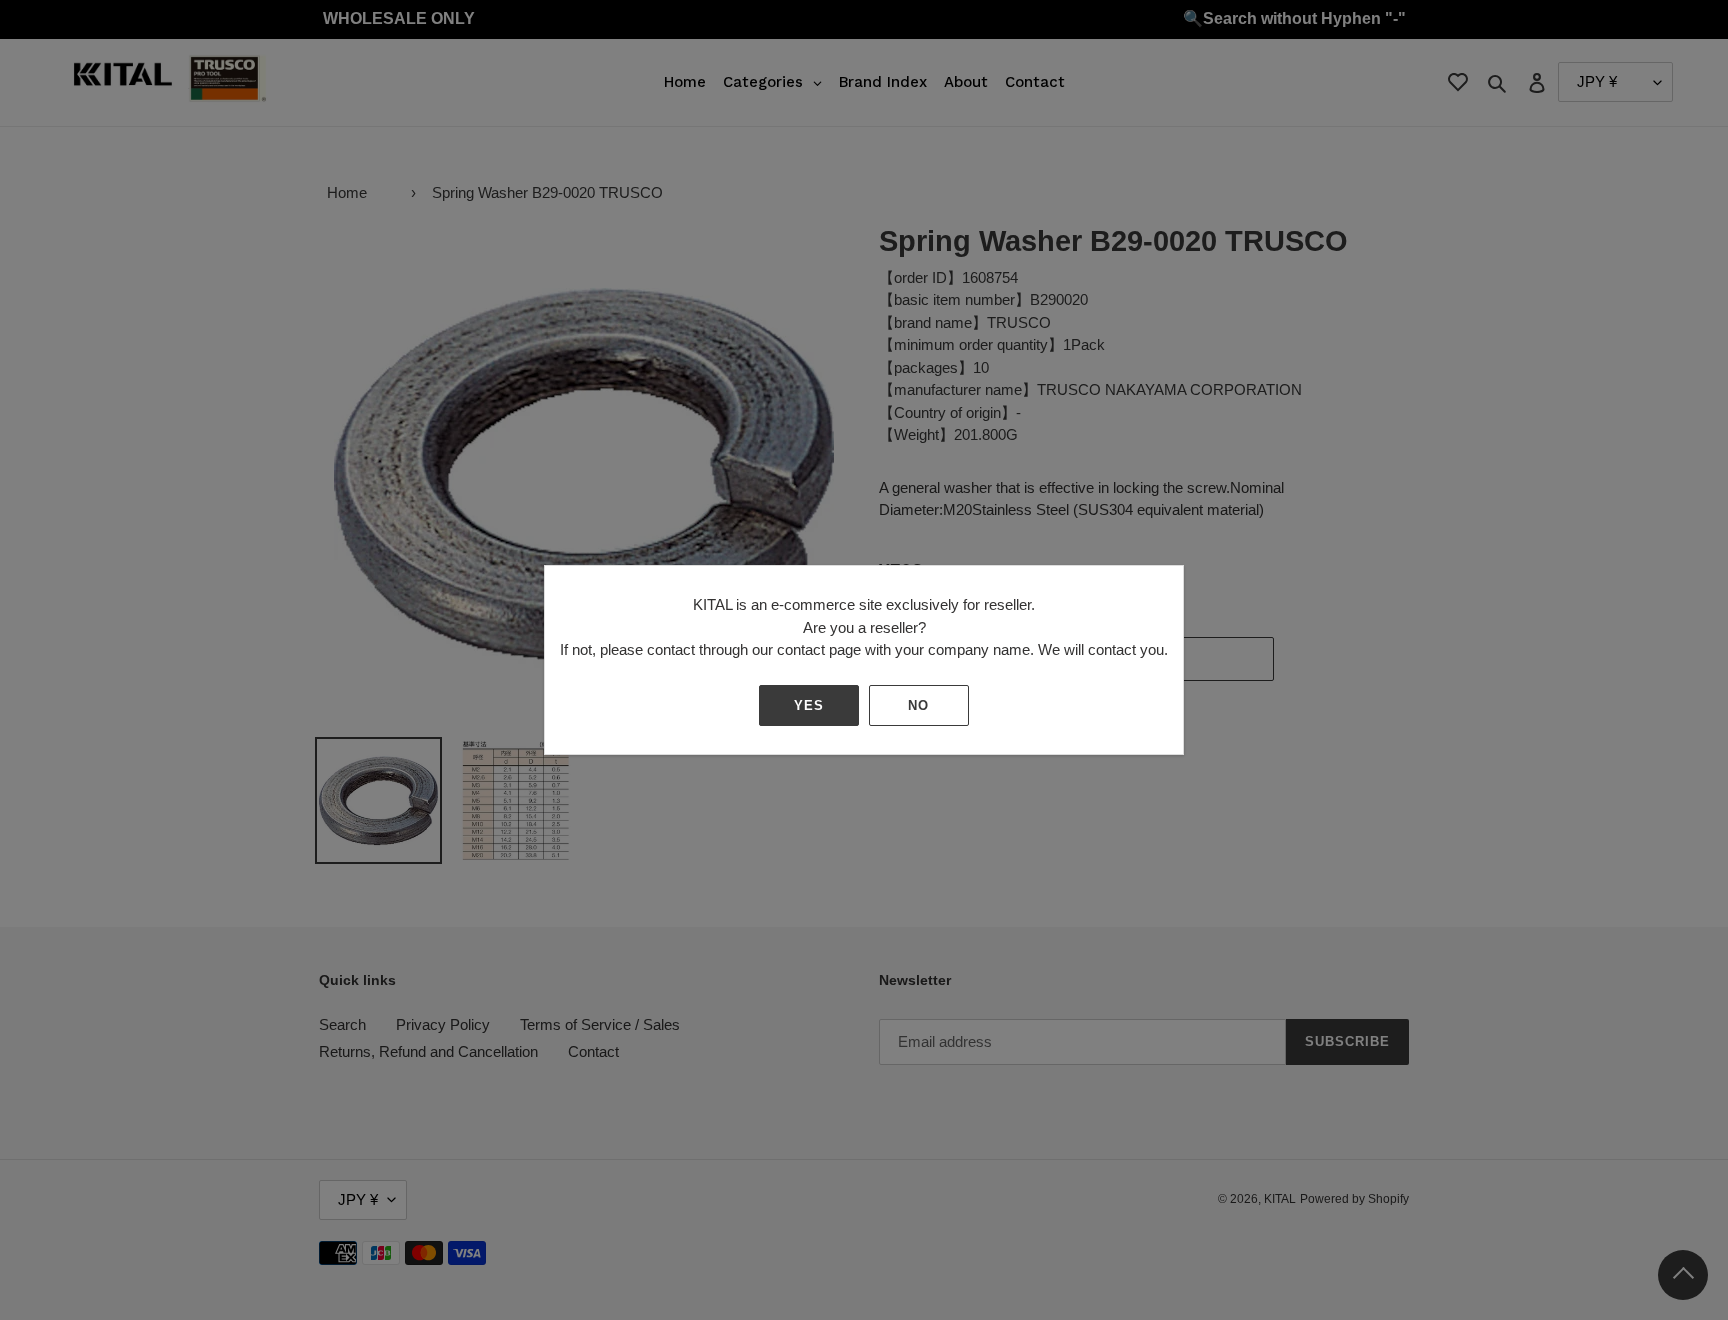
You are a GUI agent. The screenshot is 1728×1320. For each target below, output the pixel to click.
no (918, 705)
